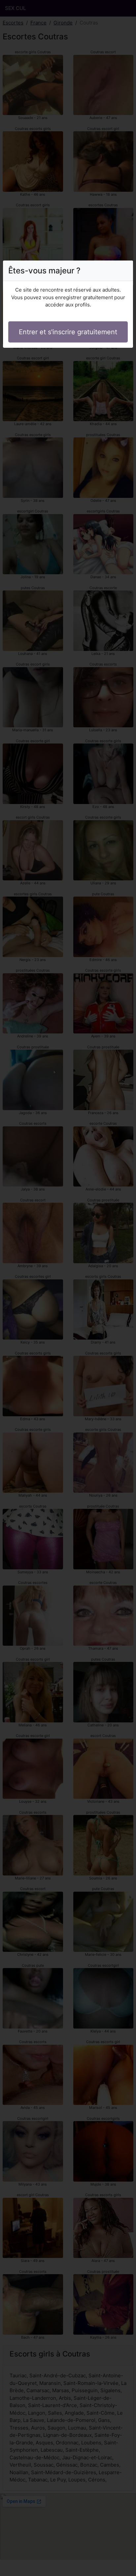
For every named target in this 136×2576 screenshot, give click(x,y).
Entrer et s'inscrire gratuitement (68, 332)
